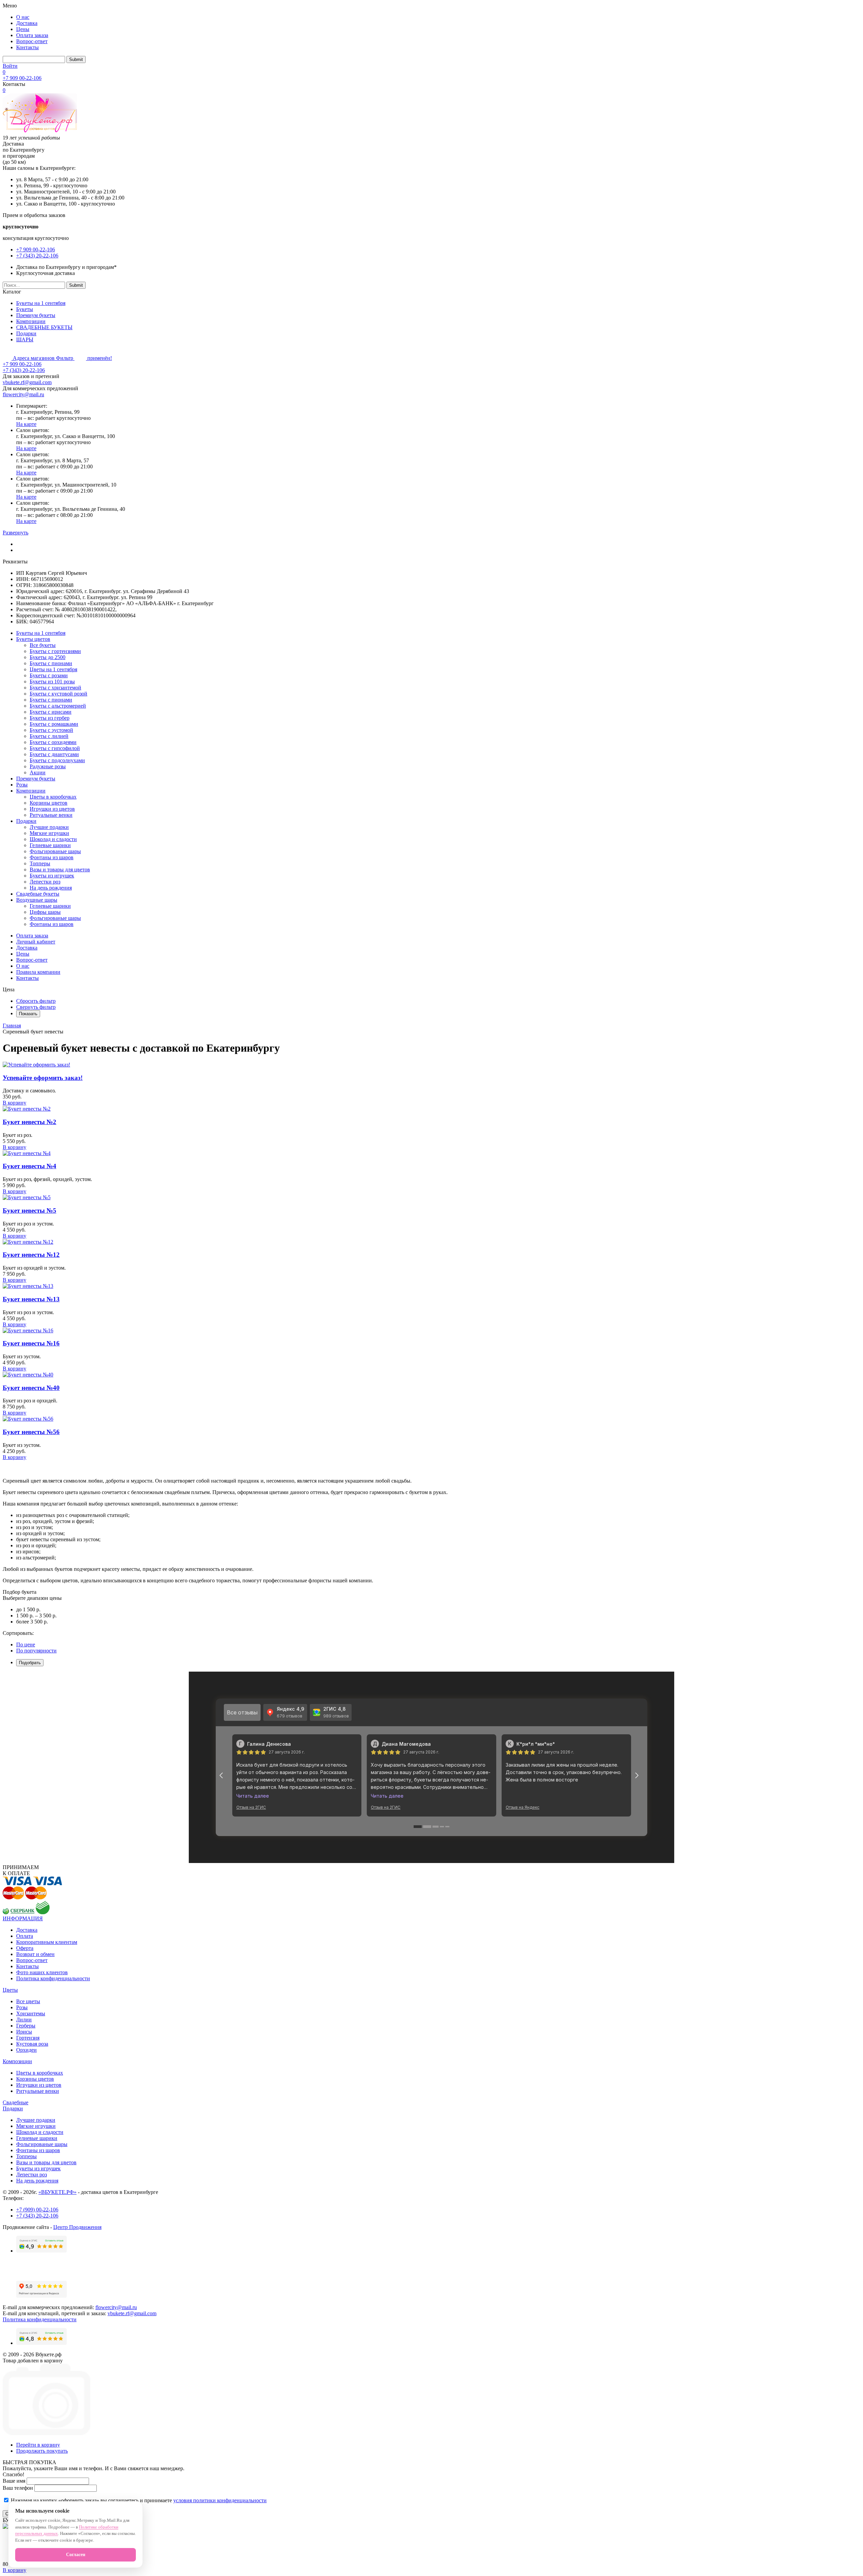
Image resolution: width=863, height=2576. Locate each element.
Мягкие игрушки (49, 833)
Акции (38, 772)
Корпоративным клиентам (47, 1942)
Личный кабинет (36, 942)
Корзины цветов (49, 803)
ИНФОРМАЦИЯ (23, 1918)
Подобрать (30, 1663)
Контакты (27, 47)
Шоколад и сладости (53, 839)
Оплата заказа (32, 35)
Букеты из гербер (50, 718)
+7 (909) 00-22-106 (37, 2210)
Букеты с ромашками (54, 724)
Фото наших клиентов (42, 1972)
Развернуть (16, 533)
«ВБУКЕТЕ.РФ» (57, 2192)
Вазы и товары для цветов (60, 870)
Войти (10, 66)
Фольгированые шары (55, 851)
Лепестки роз (45, 882)
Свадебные (16, 2102)
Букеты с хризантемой (55, 688)
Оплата (25, 1936)
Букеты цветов (33, 639)
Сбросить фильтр (36, 1001)
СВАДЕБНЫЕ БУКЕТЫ (44, 327)
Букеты (25, 309)
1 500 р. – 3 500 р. (36, 1616)
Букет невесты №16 (31, 1343)
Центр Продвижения (77, 2227)
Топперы (40, 863)
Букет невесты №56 (31, 1432)
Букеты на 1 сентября (41, 303)
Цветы (10, 1990)
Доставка (27, 23)
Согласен (76, 2555)
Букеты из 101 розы (52, 681)
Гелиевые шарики (50, 845)
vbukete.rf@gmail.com (27, 382)
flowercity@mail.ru (23, 394)
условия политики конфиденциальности (220, 2500)
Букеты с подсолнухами (57, 760)
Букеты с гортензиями (55, 651)
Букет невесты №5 (29, 1211)
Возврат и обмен (35, 1954)
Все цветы (28, 2001)
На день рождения (51, 888)
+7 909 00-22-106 (22, 78)
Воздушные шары (37, 900)
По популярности (36, 1651)
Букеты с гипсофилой (55, 748)
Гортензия (28, 2038)
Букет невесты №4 (29, 1166)
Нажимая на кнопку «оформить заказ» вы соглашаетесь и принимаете (138, 2500)
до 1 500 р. (28, 1609)
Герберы (26, 2026)
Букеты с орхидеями (53, 742)
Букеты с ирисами (51, 712)
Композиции (31, 321)
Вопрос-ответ (32, 41)
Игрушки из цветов (52, 809)
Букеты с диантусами (54, 754)
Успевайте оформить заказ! (43, 1078)
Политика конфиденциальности (53, 1978)
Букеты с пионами (51, 663)
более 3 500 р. (32, 1622)
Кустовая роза (32, 2044)
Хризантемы (31, 2013)
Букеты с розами (49, 675)
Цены (23, 29)
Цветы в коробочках (53, 797)
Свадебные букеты (38, 894)
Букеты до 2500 (48, 657)
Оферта (25, 1948)
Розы (22, 785)
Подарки (26, 333)
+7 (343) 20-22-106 (37, 256)
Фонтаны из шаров (52, 857)
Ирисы (24, 2032)
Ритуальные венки (51, 815)
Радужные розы (48, 766)
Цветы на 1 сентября (53, 669)
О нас (23, 17)
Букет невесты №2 (29, 1122)
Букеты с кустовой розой (58, 694)
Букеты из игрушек (52, 876)
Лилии (24, 2020)
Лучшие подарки (49, 827)
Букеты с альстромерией (58, 706)
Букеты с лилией (49, 736)
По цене (26, 1644)
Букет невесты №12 (31, 1255)
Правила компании (38, 972)
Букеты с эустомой (51, 730)
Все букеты (43, 645)
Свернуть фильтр (36, 1007)
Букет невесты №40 (31, 1388)
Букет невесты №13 (31, 1299)
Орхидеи (26, 2050)
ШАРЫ (25, 339)
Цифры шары (45, 912)
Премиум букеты (36, 315)
